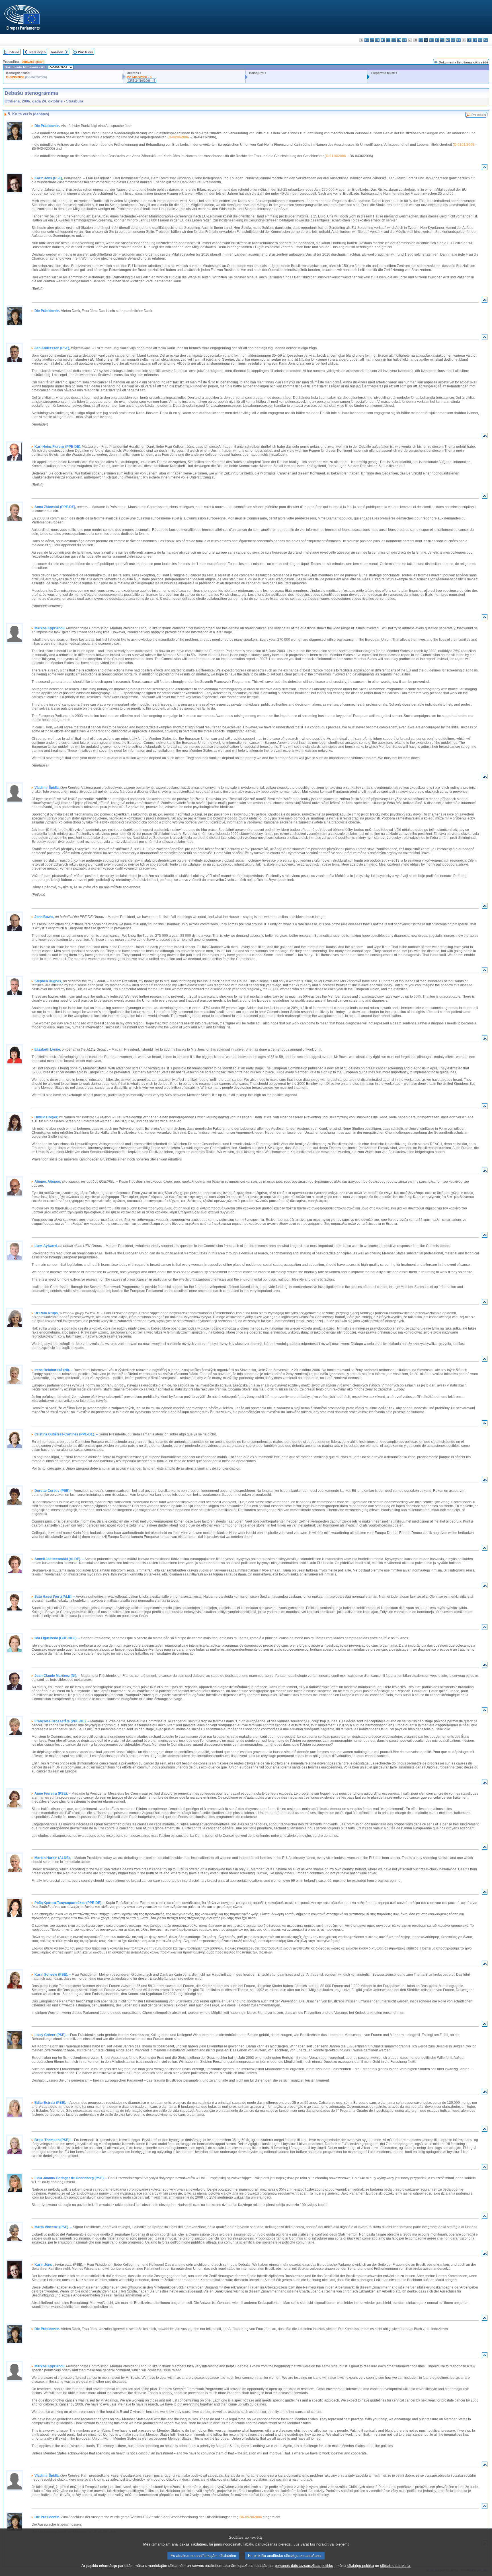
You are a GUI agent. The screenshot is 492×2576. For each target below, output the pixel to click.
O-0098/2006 (15, 77)
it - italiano (421, 40)
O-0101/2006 (464, 145)
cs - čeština (372, 40)
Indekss (14, 52)
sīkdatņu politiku (360, 2566)
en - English (399, 40)
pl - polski (453, 40)
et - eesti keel (388, 40)
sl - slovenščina (475, 40)
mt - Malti (442, 40)
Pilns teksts (85, 52)
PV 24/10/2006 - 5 (139, 77)
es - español (367, 40)
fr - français (404, 40)
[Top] (485, 168)
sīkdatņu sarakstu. (395, 2566)
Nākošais (57, 52)
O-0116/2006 (336, 156)
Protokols (479, 115)
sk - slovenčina (469, 40)
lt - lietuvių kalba (431, 40)
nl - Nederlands (448, 40)
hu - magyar (437, 40)
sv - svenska (486, 40)
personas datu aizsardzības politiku (304, 2566)
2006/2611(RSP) (33, 62)
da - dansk (377, 40)
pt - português (459, 40)
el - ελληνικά (394, 40)
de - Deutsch (383, 40)
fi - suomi (480, 40)
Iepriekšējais (37, 52)
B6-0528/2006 (251, 2517)
